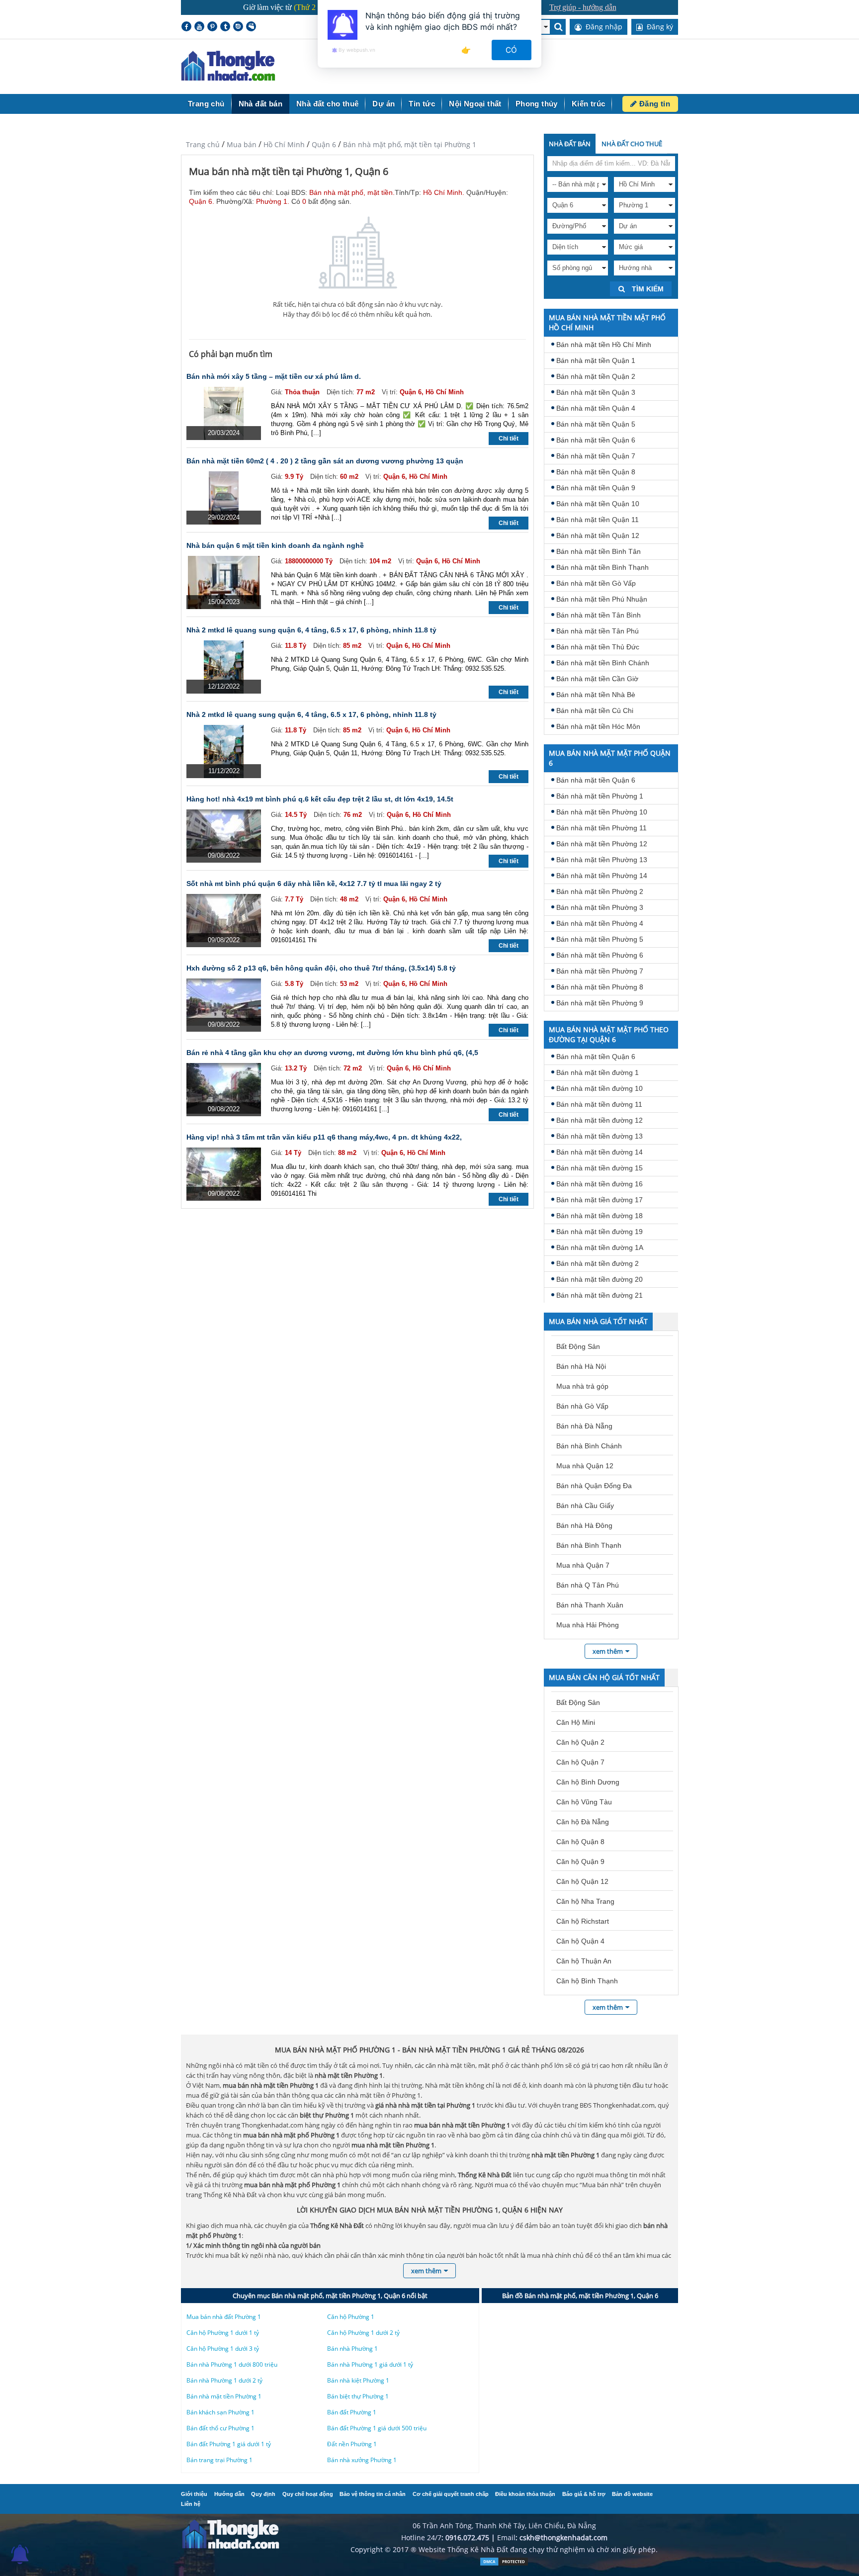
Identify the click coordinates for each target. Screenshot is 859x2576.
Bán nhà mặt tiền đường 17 (600, 1200)
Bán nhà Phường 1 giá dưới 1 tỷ (370, 2364)
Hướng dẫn (229, 2494)
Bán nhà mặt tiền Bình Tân (599, 551)
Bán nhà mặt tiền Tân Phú (598, 631)
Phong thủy (537, 104)
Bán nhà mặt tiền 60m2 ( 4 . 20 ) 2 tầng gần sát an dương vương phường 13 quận (325, 461)
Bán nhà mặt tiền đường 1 (598, 1072)
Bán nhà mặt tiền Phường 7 (600, 971)
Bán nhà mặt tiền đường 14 (600, 1152)
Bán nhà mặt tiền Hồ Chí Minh (604, 345)
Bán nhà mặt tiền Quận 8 (596, 472)
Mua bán (242, 144)
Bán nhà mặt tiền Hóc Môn (598, 726)
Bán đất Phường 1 (352, 2412)
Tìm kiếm (647, 289)
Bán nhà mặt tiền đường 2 (598, 1263)
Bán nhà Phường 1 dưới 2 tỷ (224, 2380)
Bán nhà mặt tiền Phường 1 (600, 796)
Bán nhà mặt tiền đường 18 (600, 1216)
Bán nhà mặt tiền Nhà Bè (596, 695)
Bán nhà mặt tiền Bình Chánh (603, 663)
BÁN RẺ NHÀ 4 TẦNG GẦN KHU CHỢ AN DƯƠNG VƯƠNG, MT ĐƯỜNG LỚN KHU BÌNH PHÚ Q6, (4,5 (332, 1053)
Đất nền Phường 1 (352, 2444)
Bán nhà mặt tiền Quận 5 (596, 424)
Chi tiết (509, 439)
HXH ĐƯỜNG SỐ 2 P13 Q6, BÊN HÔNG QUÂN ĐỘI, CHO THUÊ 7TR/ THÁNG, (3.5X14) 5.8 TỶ (321, 968)
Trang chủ (206, 104)
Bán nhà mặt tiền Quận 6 (596, 440)
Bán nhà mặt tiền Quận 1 (596, 360)
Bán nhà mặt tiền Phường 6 (600, 955)
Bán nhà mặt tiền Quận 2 (596, 376)
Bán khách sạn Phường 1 (220, 2412)
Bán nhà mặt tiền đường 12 (600, 1120)
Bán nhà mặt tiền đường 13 (600, 1136)
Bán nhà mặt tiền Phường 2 (600, 891)
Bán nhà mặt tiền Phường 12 (602, 844)
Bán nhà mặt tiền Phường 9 (600, 1003)
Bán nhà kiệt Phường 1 (358, 2380)
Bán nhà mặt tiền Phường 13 (602, 860)
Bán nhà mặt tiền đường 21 (600, 1295)
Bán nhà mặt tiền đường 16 (600, 1184)
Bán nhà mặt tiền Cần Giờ (597, 679)
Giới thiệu (194, 2494)
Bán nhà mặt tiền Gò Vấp (596, 583)
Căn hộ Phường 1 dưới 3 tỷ (223, 2349)
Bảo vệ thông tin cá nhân (373, 2494)
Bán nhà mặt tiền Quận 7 (596, 456)
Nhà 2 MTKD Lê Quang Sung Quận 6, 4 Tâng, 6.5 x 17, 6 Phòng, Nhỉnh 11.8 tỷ (311, 630)
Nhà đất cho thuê (327, 104)
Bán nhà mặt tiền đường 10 (600, 1088)
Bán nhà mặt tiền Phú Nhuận (602, 599)
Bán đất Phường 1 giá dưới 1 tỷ (229, 2444)
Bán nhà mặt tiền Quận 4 (596, 408)
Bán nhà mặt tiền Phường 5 (600, 939)
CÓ (512, 50)
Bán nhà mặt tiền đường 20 (600, 1279)
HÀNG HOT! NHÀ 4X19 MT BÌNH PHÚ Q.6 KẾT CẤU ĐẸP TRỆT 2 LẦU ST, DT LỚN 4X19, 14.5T (320, 799)
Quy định (263, 2494)
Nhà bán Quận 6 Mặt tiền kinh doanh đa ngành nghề (275, 545)
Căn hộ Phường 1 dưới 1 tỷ (223, 2333)
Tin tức (422, 104)
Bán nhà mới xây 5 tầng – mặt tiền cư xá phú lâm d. (274, 376)
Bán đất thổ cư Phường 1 (220, 2428)
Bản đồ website (632, 2494)
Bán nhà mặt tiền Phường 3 (600, 907)
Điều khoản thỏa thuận (525, 2494)
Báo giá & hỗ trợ (584, 2494)
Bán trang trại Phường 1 (219, 2460)
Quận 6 (324, 144)
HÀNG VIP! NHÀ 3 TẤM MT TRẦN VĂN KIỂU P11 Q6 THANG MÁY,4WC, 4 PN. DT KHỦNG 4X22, (324, 1137)
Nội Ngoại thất (475, 104)
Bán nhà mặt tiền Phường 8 (600, 987)
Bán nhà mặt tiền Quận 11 (598, 520)
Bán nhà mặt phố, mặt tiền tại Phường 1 (410, 144)
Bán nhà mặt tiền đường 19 (600, 1232)
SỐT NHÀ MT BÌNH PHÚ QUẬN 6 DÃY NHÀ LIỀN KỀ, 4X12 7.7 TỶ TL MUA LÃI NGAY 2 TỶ (314, 884)
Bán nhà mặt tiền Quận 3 (596, 392)
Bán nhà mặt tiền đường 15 (600, 1168)
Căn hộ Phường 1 (351, 2317)
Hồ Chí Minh (284, 144)
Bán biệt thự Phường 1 (358, 2396)
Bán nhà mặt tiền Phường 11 (601, 828)
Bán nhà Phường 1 (352, 2349)
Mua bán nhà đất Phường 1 (224, 2317)
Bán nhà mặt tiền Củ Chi (595, 711)
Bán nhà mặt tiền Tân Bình (599, 615)
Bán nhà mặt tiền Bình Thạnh (602, 567)
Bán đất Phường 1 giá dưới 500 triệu (377, 2428)
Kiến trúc (589, 104)
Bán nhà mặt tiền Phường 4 (600, 923)
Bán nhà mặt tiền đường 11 (599, 1104)
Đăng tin (653, 104)
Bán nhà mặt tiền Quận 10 (598, 504)
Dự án (384, 104)
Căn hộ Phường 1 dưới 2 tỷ (363, 2333)
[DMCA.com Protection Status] (504, 2564)
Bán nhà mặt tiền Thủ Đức (598, 647)
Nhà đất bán (260, 104)
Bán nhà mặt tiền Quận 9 (596, 488)
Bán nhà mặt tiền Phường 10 (602, 812)
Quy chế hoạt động (308, 2494)
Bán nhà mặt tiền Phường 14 (602, 876)
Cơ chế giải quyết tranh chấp (451, 2494)
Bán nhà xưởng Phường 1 (362, 2460)
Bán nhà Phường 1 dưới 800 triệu (232, 2364)
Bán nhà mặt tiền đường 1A (600, 1247)
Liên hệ (191, 2504)
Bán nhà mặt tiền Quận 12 (598, 535)
